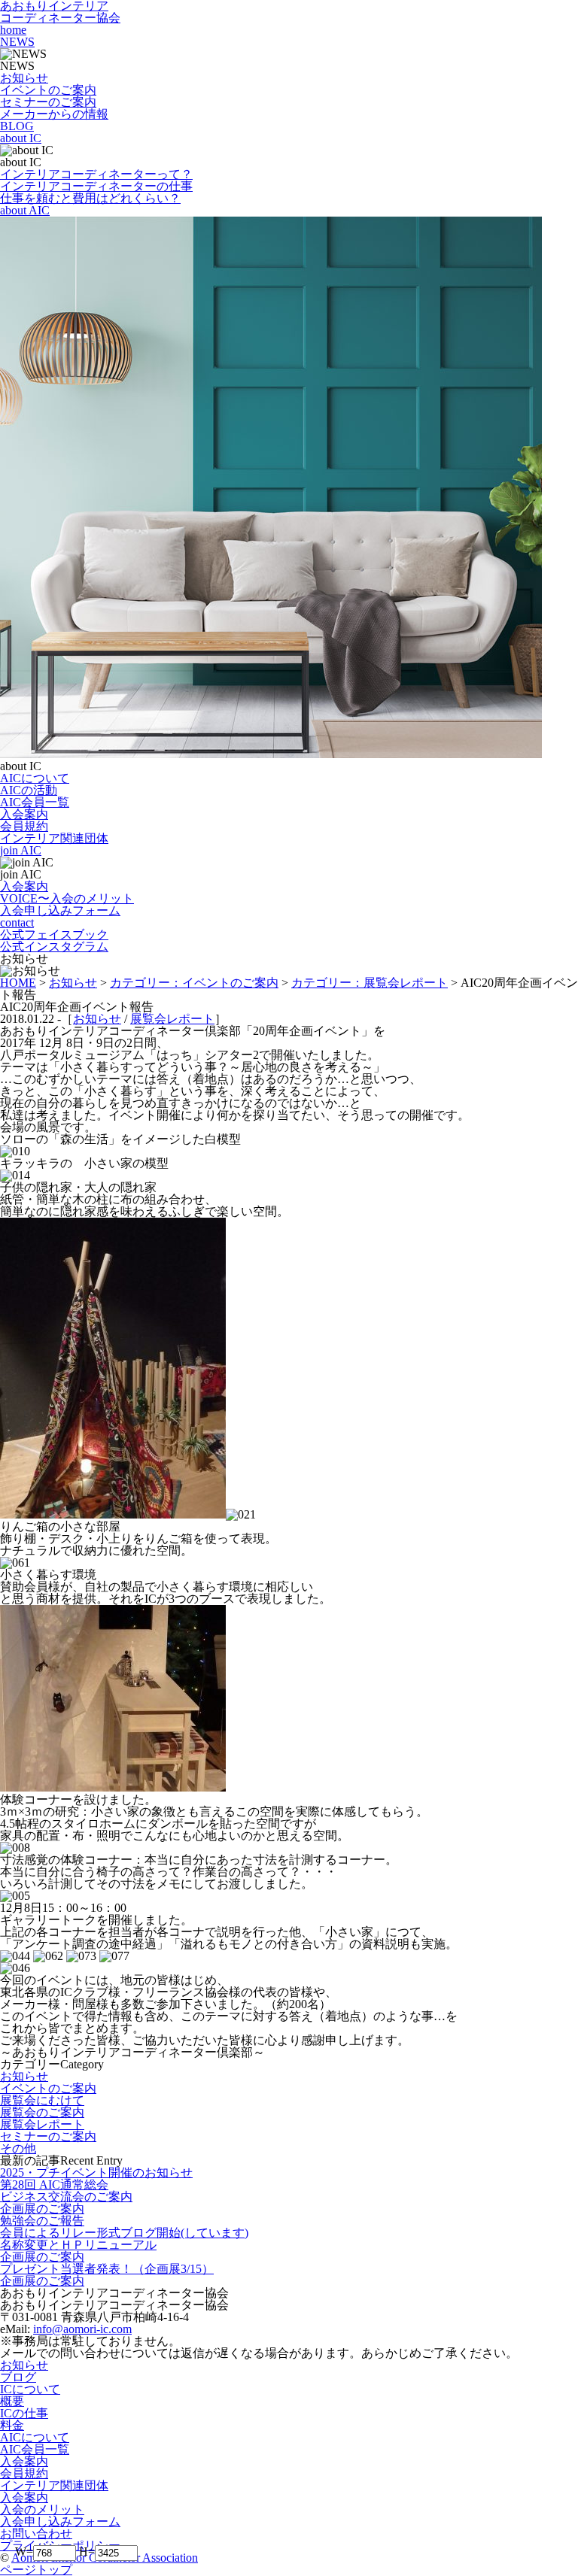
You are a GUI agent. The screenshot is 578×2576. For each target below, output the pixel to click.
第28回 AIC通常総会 (54, 2185)
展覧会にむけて (42, 2100)
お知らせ (97, 1019)
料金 (12, 2425)
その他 (18, 2148)
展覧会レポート (172, 1019)
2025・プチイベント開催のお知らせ (96, 2172)
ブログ (18, 2377)
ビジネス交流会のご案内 (66, 2197)
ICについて (30, 2389)
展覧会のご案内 (42, 2112)
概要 (12, 2401)
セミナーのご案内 (48, 2136)
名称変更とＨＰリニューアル (78, 2245)
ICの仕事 (24, 2413)
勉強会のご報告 (42, 2221)
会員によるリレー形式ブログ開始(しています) (124, 2233)
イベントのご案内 (48, 2088)
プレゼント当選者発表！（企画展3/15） (107, 2269)
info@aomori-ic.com (82, 2329)
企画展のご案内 (42, 2209)
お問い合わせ (36, 2534)
